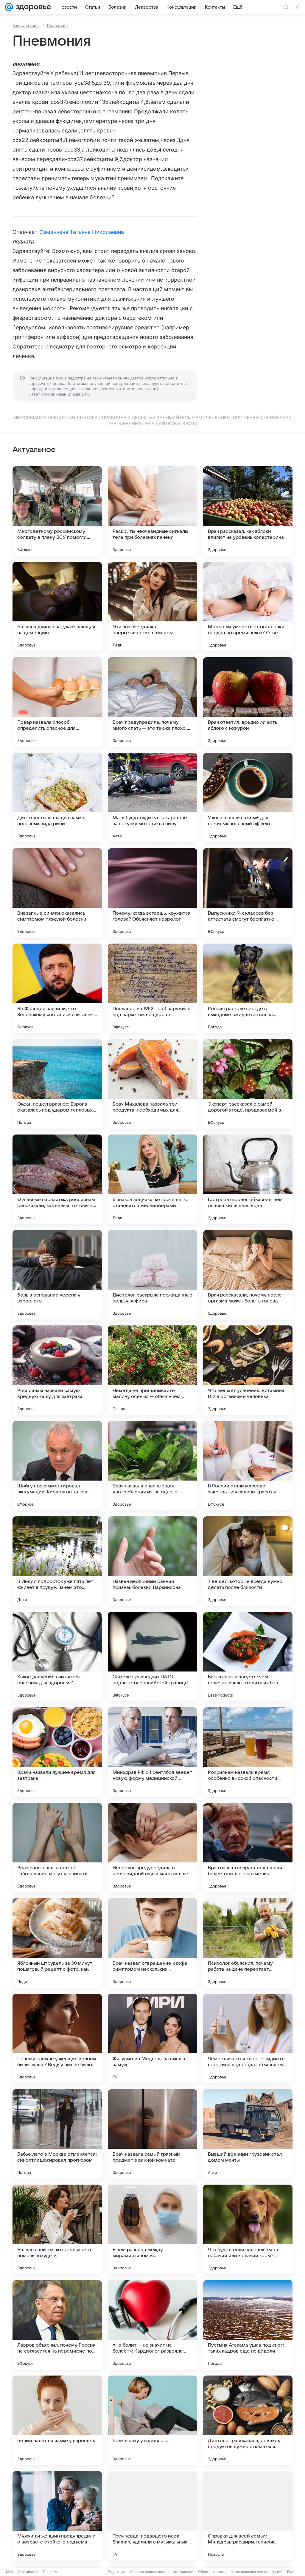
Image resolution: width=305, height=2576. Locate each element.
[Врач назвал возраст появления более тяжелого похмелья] (248, 1848)
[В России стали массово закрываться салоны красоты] (248, 1466)
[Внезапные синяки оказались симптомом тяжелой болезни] (57, 893)
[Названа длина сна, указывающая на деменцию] (57, 606)
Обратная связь (212, 2572)
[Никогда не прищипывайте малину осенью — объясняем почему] (152, 1370)
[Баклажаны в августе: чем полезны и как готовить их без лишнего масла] (248, 1657)
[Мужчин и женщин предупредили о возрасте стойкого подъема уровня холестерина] (57, 2516)
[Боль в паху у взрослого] (152, 2420)
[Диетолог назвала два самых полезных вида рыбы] (57, 797)
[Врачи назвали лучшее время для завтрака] (57, 1752)
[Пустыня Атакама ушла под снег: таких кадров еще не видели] (248, 2325)
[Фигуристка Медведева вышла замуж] (152, 2038)
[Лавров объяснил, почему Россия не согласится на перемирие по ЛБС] (57, 2325)
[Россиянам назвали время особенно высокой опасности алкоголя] (248, 1752)
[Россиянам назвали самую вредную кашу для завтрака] (57, 1370)
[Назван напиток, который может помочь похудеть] (57, 2229)
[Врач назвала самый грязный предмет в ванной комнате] (152, 2134)
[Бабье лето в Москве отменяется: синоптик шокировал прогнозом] (57, 2134)
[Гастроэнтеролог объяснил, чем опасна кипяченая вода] (248, 1179)
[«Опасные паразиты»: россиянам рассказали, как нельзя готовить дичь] (57, 1179)
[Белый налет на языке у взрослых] (57, 2420)
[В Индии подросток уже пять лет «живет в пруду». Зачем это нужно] (57, 1561)
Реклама (51, 2572)
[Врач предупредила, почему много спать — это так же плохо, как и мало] (152, 702)
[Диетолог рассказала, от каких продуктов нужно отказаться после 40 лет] (248, 2420)
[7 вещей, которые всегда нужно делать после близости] (248, 1561)
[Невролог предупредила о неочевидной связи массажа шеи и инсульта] (152, 1848)
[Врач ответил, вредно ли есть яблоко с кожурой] (248, 702)
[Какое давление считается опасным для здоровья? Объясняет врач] (57, 1657)
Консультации (26, 25)
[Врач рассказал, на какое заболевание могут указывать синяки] (57, 1848)
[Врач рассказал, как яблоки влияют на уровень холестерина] (248, 511)
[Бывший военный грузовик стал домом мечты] (248, 2134)
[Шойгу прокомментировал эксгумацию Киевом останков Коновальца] (57, 1466)
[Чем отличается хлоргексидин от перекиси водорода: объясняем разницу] (248, 2038)
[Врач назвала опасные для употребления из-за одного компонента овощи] (152, 1466)
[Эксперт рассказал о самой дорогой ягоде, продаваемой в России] (248, 1084)
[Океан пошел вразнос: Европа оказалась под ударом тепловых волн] (57, 1084)
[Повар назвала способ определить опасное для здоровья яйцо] (57, 702)
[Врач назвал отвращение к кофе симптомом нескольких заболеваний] (152, 1943)
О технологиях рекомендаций (256, 2572)
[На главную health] (32, 7)
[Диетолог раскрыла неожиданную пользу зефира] (152, 1275)
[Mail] (9, 7)
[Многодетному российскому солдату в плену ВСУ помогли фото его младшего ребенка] (57, 511)
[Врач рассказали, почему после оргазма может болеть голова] (248, 1275)
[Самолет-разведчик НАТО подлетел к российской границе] (152, 1657)
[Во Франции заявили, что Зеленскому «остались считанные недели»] (57, 988)
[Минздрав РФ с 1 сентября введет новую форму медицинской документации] (152, 1752)
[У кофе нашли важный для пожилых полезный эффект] (248, 797)
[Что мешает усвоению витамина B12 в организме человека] (248, 1370)
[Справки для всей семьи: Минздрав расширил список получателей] (248, 2516)
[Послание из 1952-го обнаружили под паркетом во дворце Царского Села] (152, 988)
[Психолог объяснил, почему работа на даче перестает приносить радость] (248, 1943)
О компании (28, 2572)
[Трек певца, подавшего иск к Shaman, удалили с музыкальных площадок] (152, 2516)
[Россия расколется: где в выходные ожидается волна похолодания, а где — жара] (248, 988)
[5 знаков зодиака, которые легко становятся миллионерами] (152, 1179)
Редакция (116, 2572)
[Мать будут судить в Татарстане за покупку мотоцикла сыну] (152, 797)
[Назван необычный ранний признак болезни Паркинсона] (152, 1561)
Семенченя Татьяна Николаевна (82, 232)
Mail (10, 2572)
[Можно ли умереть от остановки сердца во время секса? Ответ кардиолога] (248, 606)
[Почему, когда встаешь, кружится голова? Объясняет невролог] (152, 893)
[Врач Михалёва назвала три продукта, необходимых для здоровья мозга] (152, 1084)
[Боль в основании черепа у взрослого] (57, 1275)
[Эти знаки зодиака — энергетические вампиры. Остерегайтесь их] (152, 606)
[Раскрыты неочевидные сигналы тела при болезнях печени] (152, 511)
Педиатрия (57, 25)
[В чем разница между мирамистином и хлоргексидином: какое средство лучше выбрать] (152, 2229)
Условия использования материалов (161, 2572)
